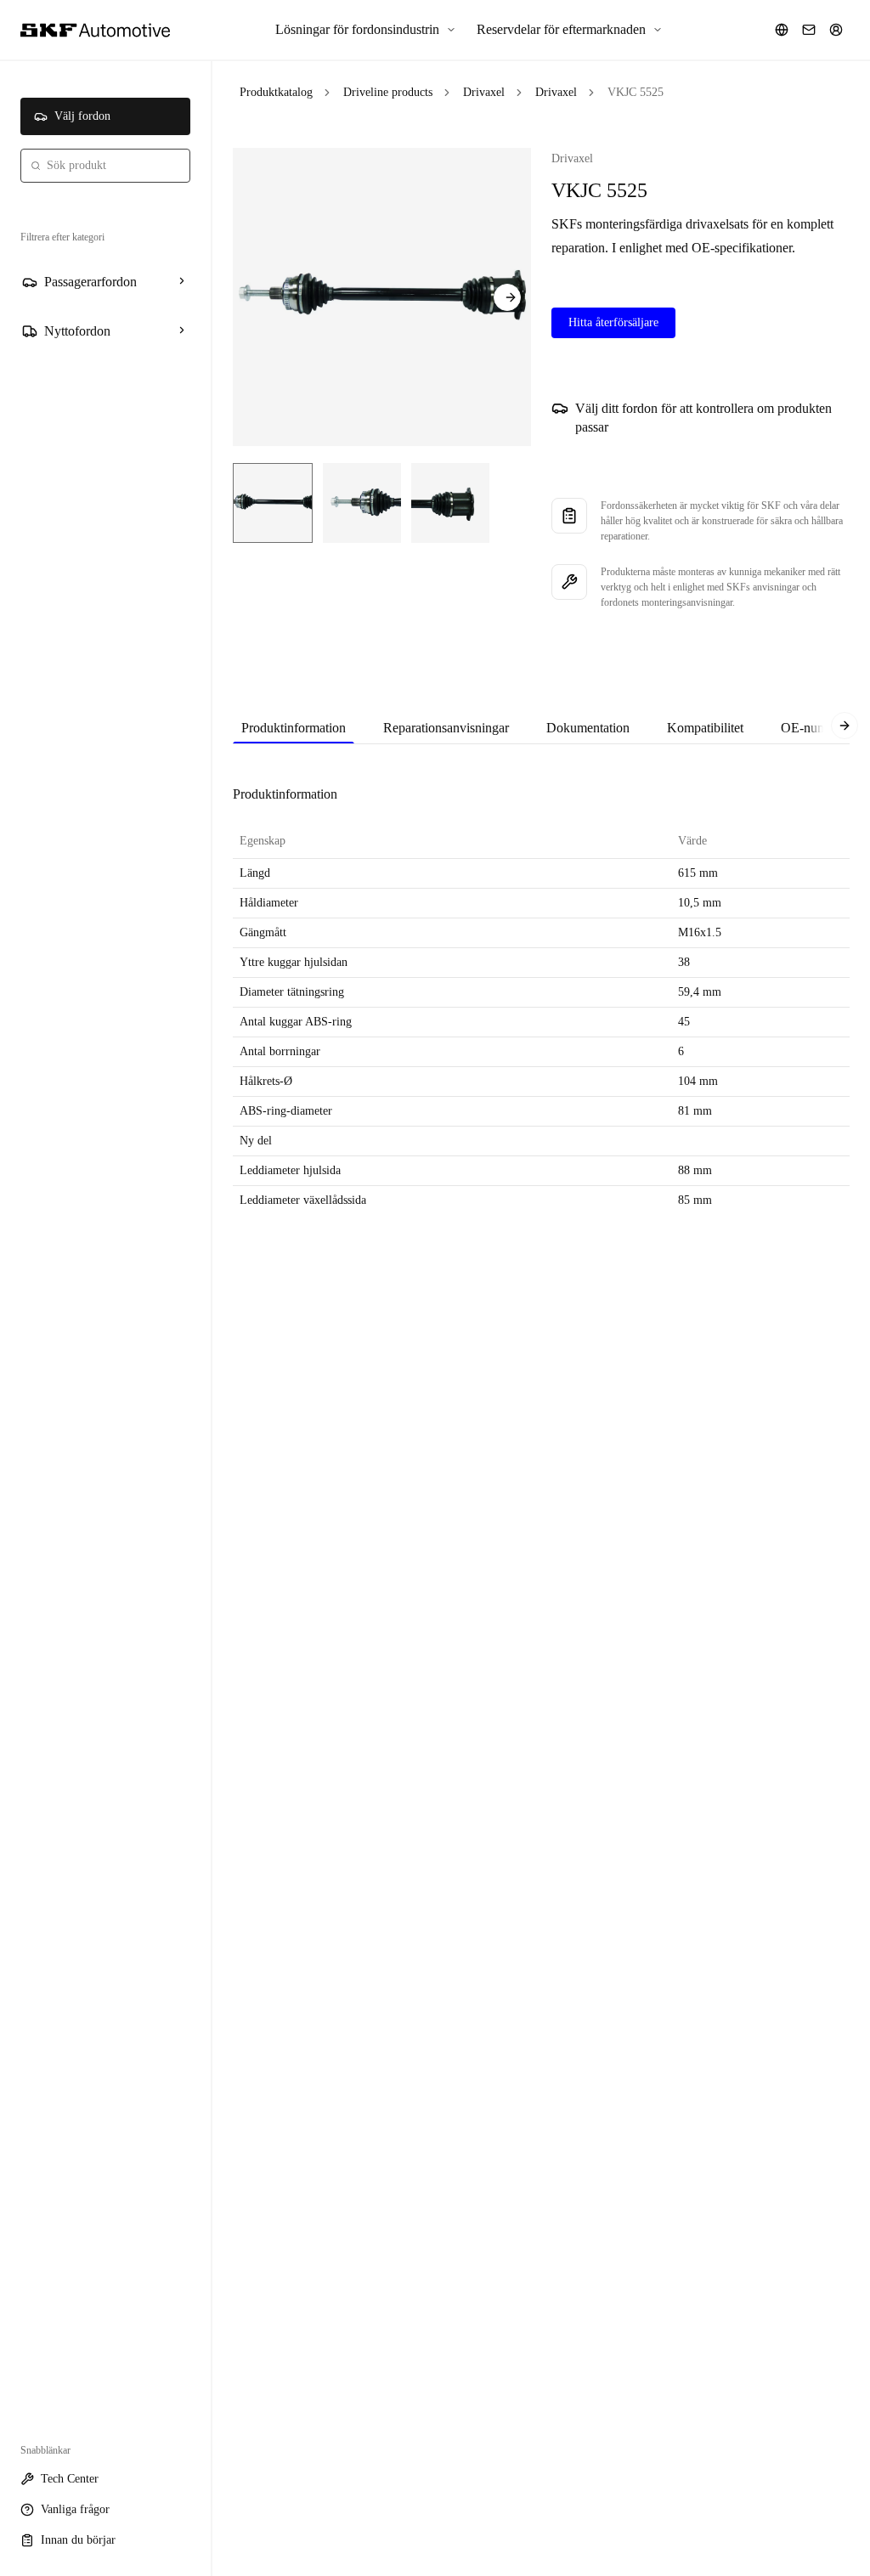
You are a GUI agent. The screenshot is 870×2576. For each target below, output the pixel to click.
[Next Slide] (507, 297)
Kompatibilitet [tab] (705, 728)
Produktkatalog (276, 92)
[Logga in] (836, 30)
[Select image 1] (273, 503)
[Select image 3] (450, 503)
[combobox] (105, 166)
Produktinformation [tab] (294, 728)
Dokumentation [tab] (588, 728)
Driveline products (388, 92)
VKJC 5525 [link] (636, 92)
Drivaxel (484, 92)
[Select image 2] (362, 503)
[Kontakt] (809, 30)
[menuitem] (366, 30)
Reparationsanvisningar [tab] (446, 728)
